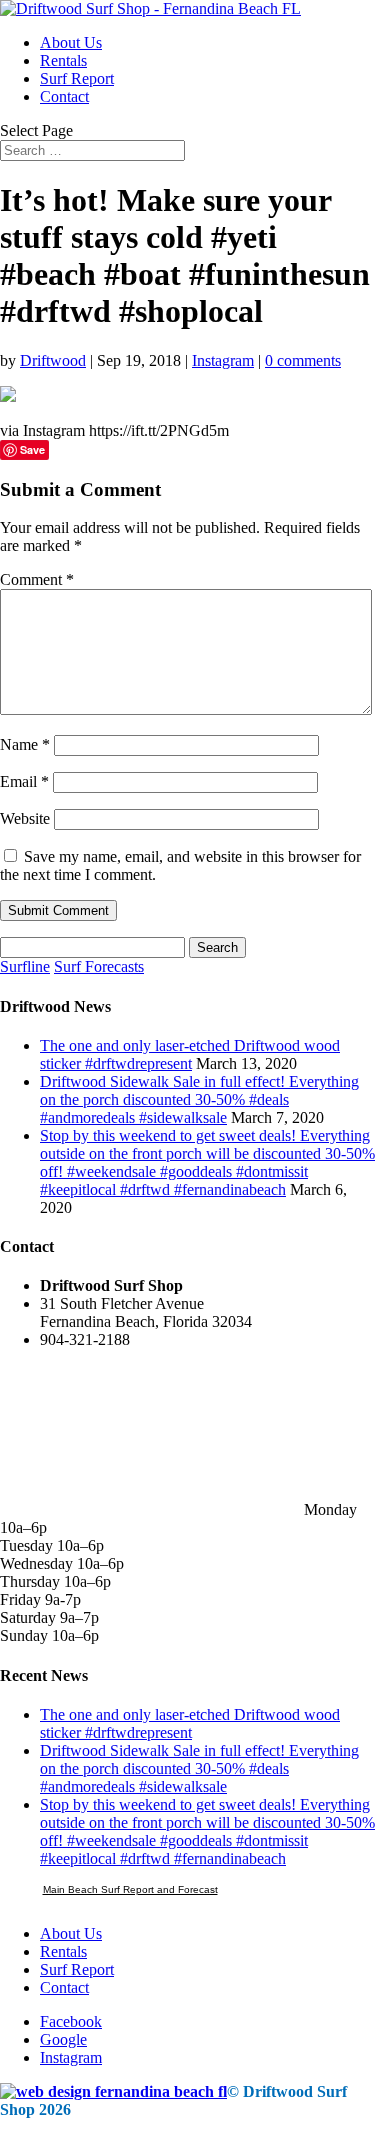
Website (25, 818)
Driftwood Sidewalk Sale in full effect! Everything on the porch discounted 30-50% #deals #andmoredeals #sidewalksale (199, 1099)
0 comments (303, 360)
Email (24, 781)
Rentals (63, 60)
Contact (64, 96)
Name (25, 744)
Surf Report (77, 78)
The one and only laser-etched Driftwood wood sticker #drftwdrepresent (190, 1054)
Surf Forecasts (99, 966)
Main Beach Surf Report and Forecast (130, 1889)
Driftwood (53, 360)
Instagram (223, 360)
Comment (37, 579)
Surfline (25, 966)
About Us (71, 42)
